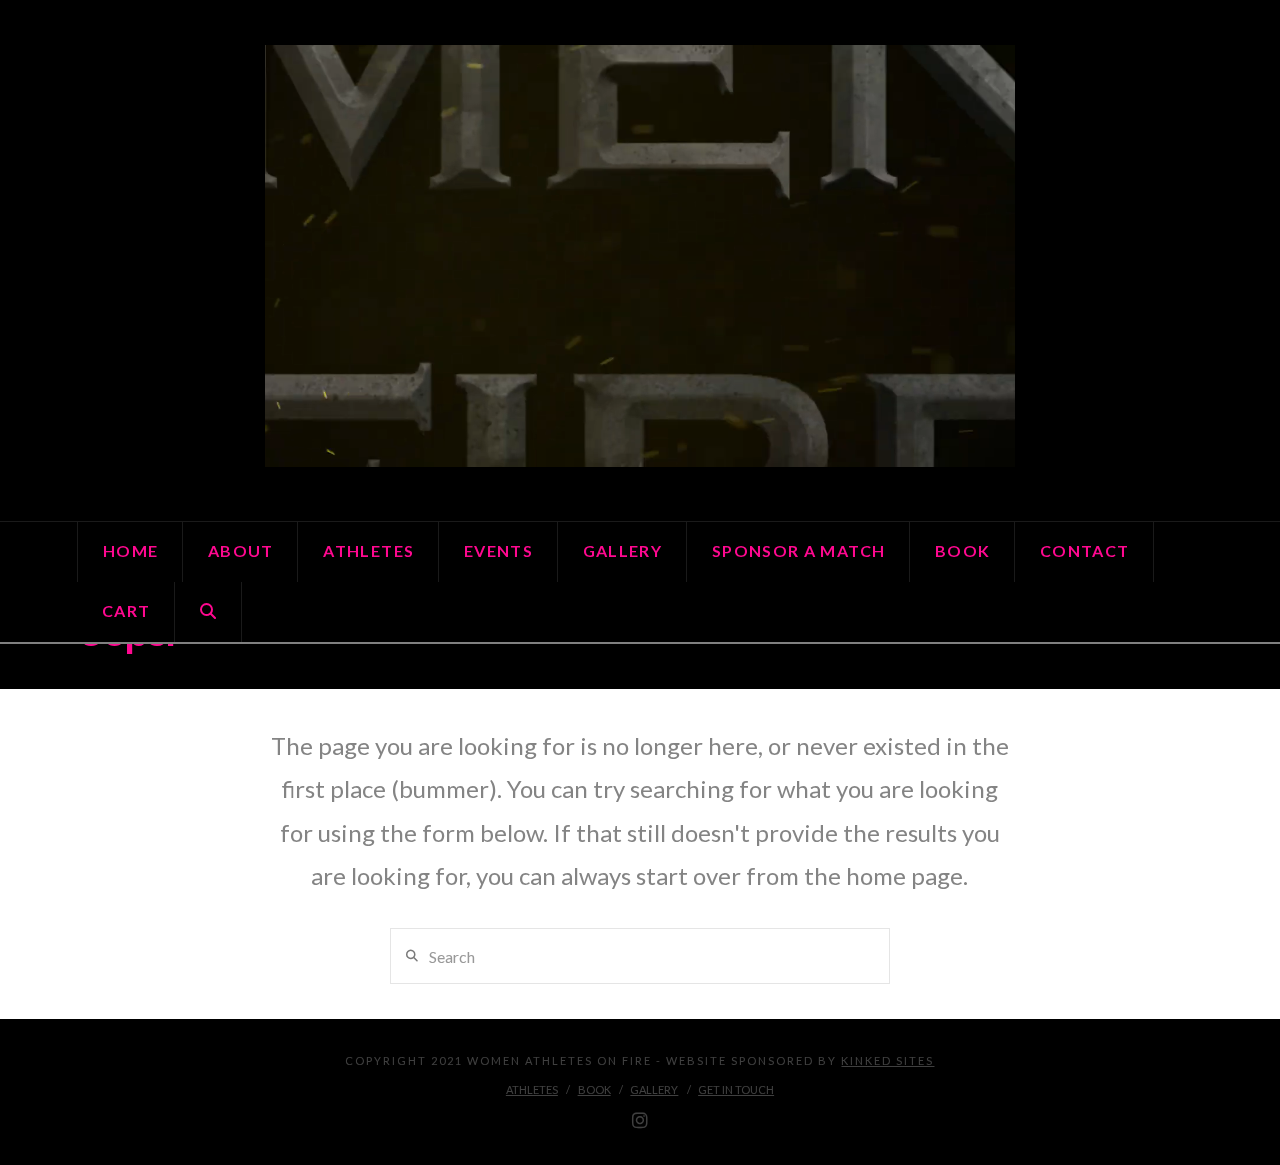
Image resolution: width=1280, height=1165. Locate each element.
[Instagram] (640, 1121)
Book (594, 1089)
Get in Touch (736, 1089)
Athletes (532, 1089)
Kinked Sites (887, 1060)
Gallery (654, 1089)
